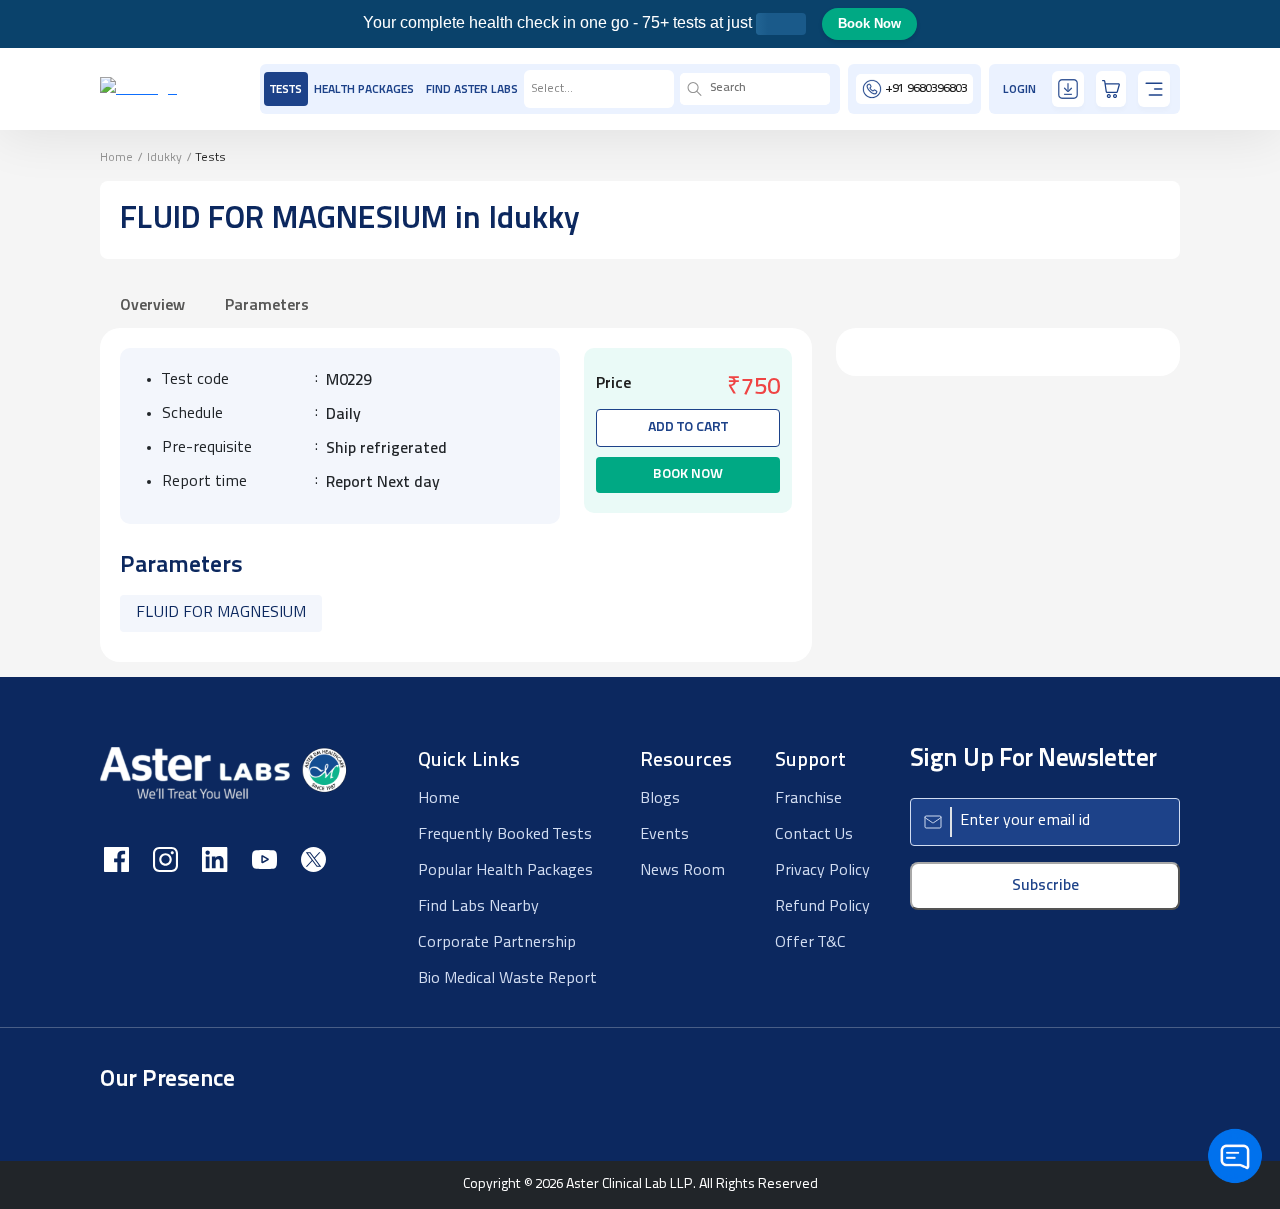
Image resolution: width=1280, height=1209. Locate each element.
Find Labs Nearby (478, 907)
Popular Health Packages (505, 871)
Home (116, 158)
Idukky (164, 158)
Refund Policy (822, 907)
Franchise (808, 799)
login (1019, 90)
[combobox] (532, 89)
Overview (152, 306)
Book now (688, 474)
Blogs (660, 799)
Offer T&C (810, 943)
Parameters (267, 306)
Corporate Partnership (497, 943)
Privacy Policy (822, 871)
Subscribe (1045, 886)
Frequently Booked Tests (505, 835)
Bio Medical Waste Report (507, 979)
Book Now (869, 23)
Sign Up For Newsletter (1033, 759)
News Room (682, 871)
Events (664, 835)
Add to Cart (688, 427)
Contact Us (814, 835)
